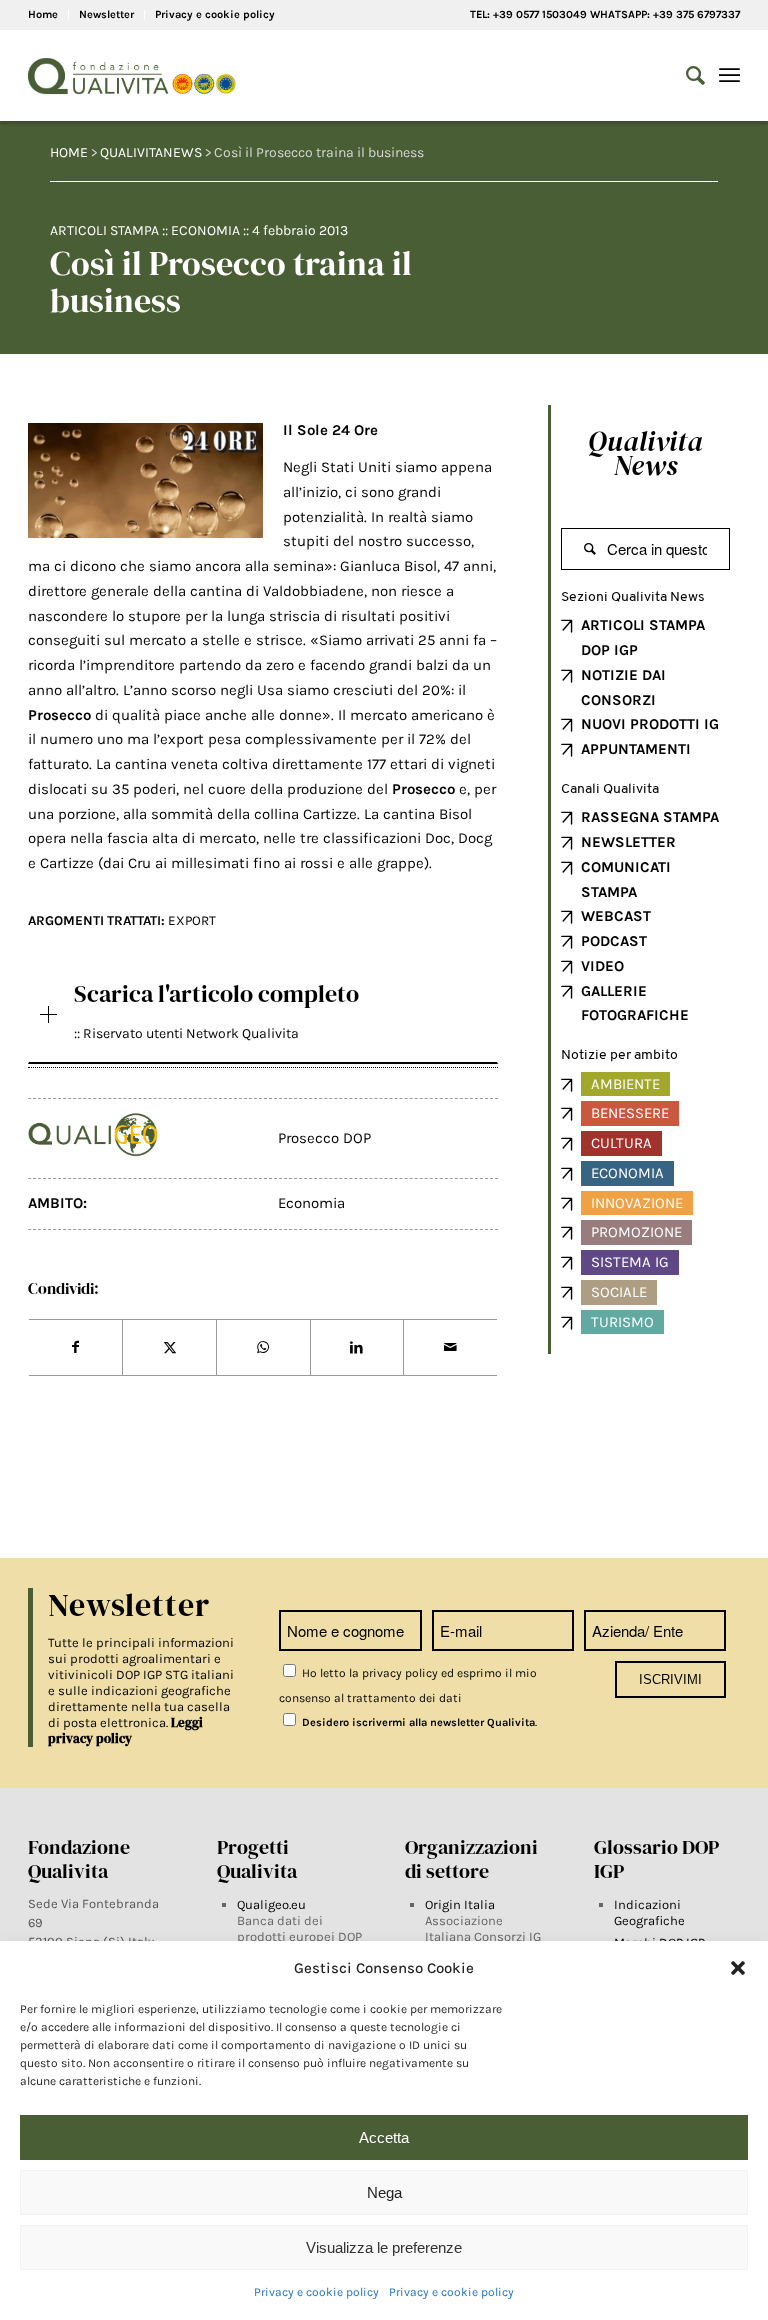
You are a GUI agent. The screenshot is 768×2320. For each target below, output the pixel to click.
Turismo (622, 1322)
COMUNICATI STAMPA (626, 879)
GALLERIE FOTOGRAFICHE (635, 1003)
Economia (205, 230)
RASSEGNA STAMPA (650, 817)
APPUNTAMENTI (636, 749)
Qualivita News (645, 453)
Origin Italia (460, 1904)
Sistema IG (630, 1262)
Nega (384, 2192)
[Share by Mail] (450, 1348)
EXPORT (192, 920)
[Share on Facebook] (76, 1348)
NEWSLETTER (628, 842)
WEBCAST (616, 916)
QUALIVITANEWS (151, 152)
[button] (738, 1968)
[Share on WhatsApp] (263, 1348)
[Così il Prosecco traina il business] (145, 481)
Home (43, 14)
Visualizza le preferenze (384, 2247)
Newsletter (106, 14)
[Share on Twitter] (169, 1348)
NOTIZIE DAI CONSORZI (623, 687)
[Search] (685, 76)
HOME (69, 152)
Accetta (384, 2137)
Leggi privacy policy (125, 1730)
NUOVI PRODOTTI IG (650, 724)
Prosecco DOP (324, 1138)
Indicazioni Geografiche (649, 1912)
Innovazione (637, 1203)
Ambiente (625, 1084)
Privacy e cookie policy (316, 2292)
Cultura (621, 1143)
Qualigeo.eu (271, 1904)
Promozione (636, 1232)
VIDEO (602, 966)
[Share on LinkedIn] (357, 1348)
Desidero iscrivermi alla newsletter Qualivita (417, 1722)
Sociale (619, 1292)
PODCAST (614, 941)
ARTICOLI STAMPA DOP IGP (643, 637)
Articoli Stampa (104, 230)
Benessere (630, 1113)
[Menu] (729, 76)
